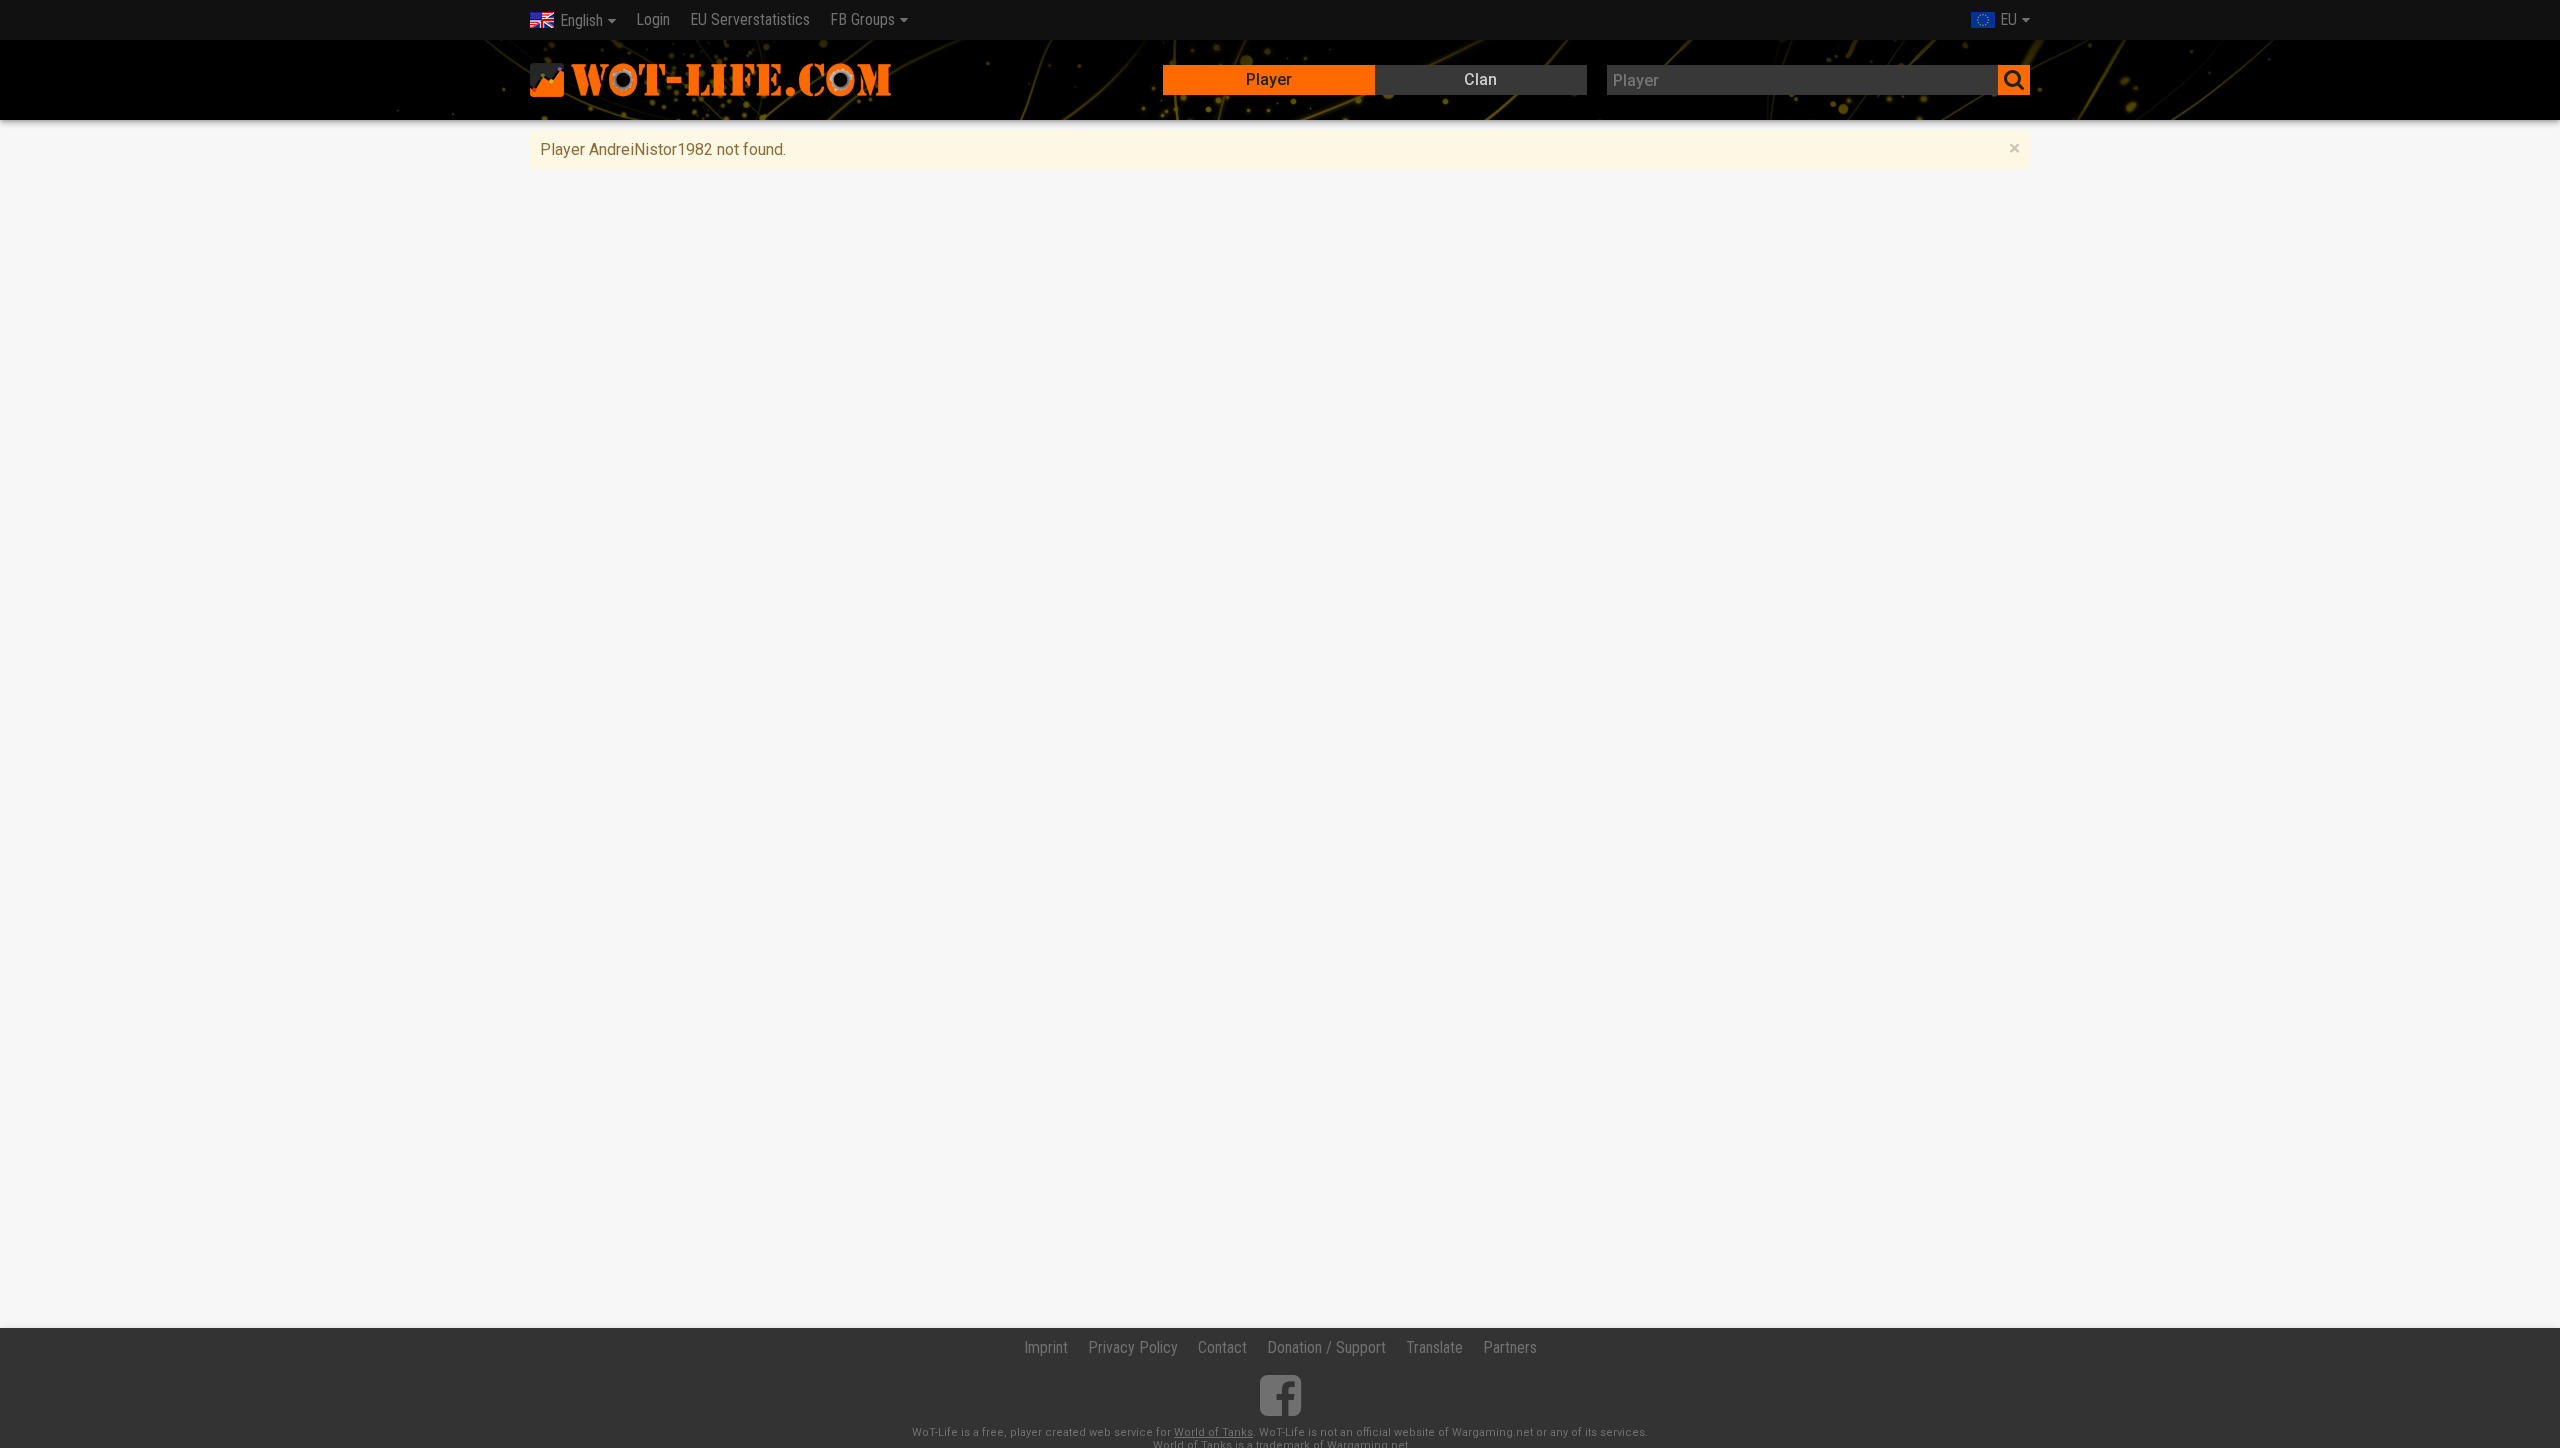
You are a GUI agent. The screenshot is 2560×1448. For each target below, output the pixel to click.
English (581, 20)
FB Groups (862, 19)
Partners (1510, 1347)
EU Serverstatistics (750, 19)
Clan (1480, 79)
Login (653, 19)
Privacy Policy (1133, 1347)
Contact (1222, 1347)
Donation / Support (1326, 1347)
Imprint (1046, 1347)
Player (1269, 79)
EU (2008, 19)
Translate (1434, 1347)
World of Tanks (1213, 1432)
